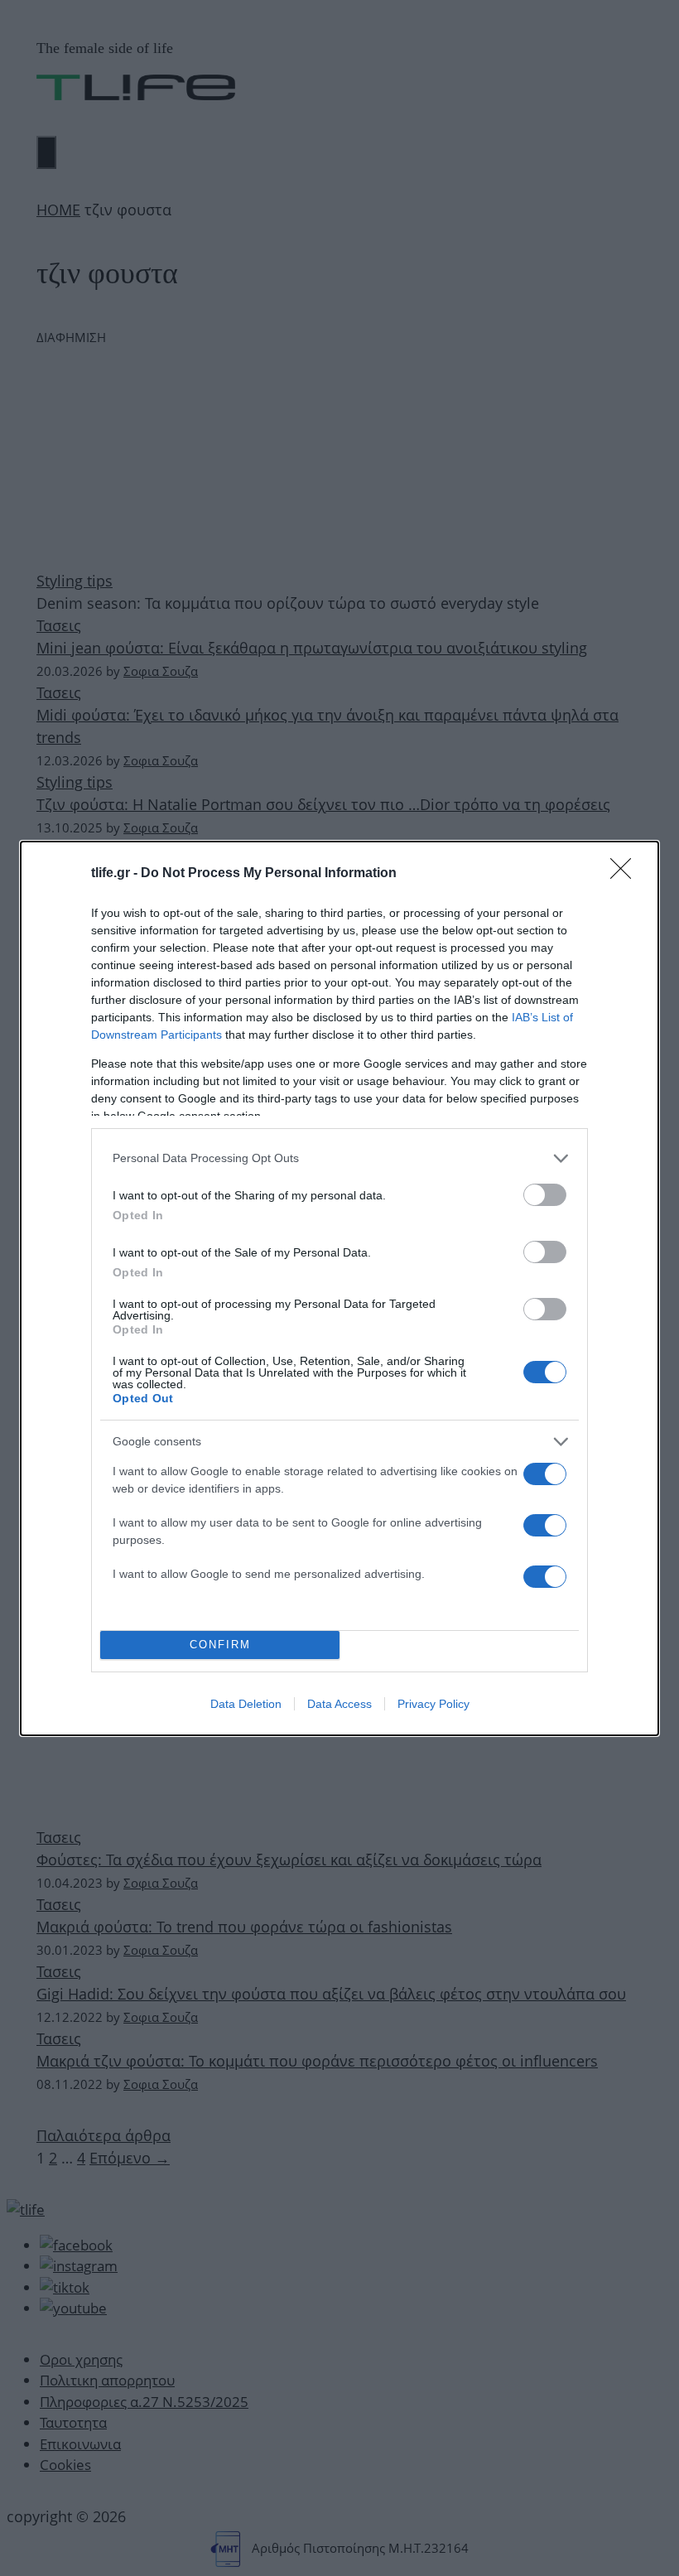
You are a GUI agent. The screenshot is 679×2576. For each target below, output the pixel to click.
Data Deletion (246, 1704)
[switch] (545, 1195)
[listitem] (339, 1158)
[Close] (626, 874)
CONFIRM (220, 1645)
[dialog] (339, 1288)
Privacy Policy (433, 1704)
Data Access (339, 1704)
